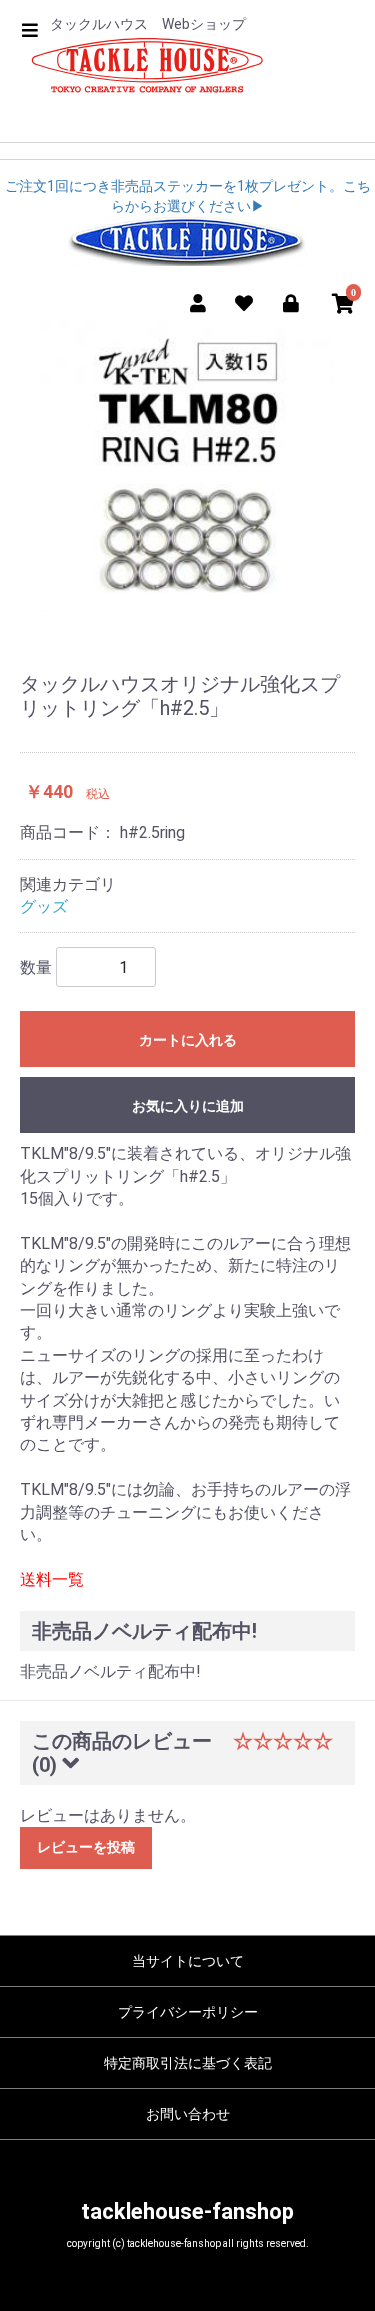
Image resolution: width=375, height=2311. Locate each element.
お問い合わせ (188, 2114)
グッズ (44, 906)
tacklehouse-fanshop (187, 2211)
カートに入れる (188, 1040)
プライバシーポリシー (188, 2012)
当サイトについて (188, 1961)
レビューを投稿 (86, 1847)
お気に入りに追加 (188, 1106)
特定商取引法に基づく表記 (188, 2063)
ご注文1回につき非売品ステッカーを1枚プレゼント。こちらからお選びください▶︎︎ (188, 196)
